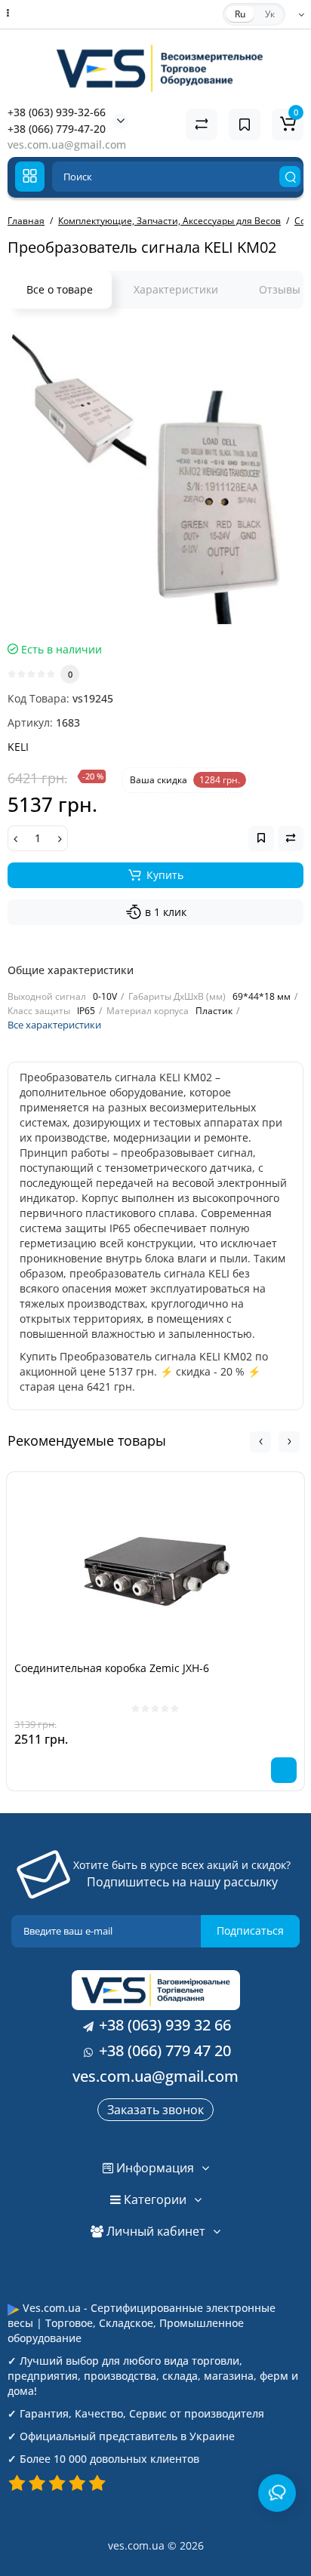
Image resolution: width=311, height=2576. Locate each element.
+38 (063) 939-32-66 (57, 112)
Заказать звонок (155, 2110)
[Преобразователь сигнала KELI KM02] (155, 479)
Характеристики (176, 289)
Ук (270, 14)
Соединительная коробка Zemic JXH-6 (112, 1668)
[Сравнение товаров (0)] (202, 124)
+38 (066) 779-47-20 (57, 129)
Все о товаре (60, 289)
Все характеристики (54, 1025)
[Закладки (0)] (245, 124)
